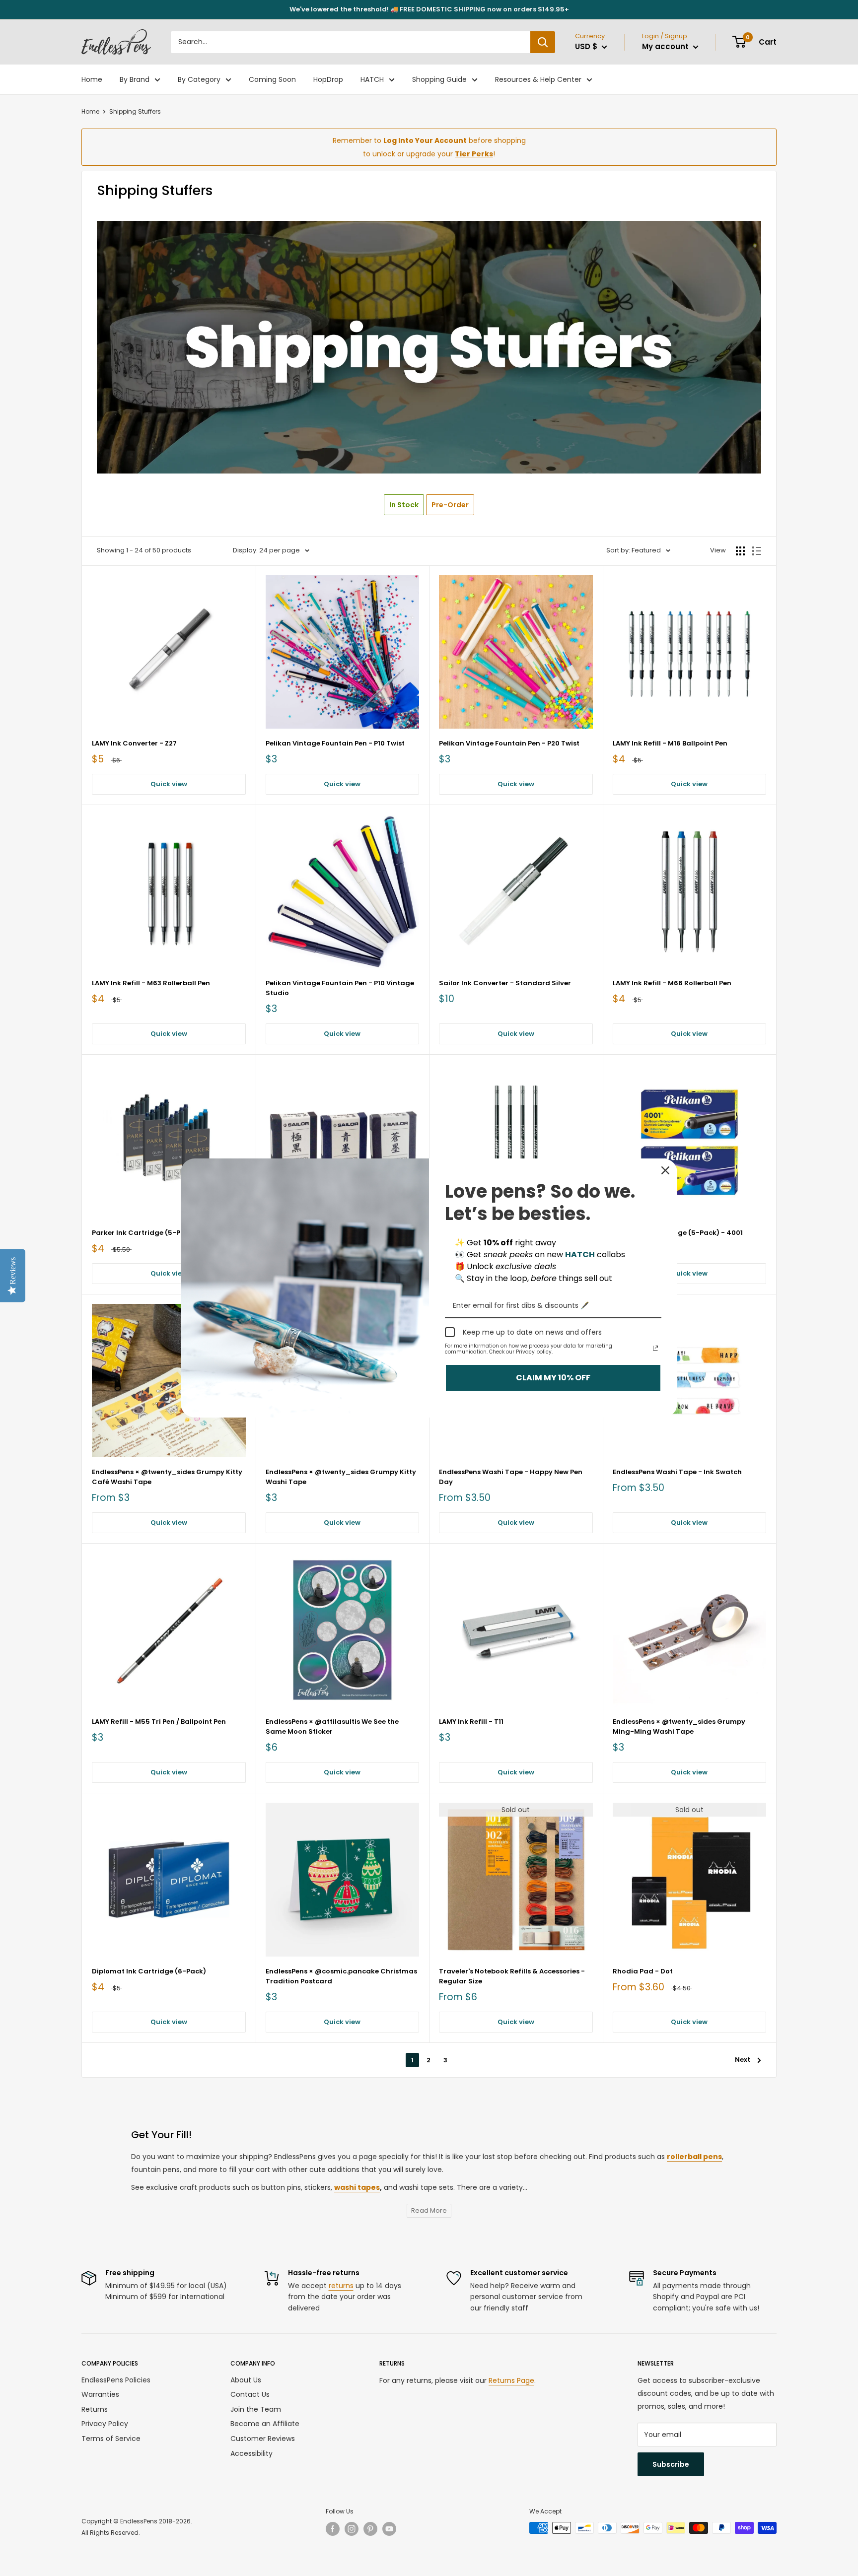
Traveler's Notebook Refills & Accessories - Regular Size (512, 1976)
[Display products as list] (757, 551)
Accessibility (251, 2453)
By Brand (135, 79)
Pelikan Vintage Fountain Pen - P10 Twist (335, 743)
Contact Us (250, 2394)
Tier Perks (474, 154)
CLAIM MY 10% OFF (553, 1378)
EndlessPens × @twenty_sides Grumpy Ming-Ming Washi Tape (679, 1727)
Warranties (100, 2394)
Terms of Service (111, 2439)
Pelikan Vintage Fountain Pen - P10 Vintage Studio (340, 988)
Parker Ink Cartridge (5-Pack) (144, 1233)
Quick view (169, 784)
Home (92, 79)
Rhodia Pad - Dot (643, 1971)
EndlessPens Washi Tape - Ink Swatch (677, 1472)
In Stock (404, 505)
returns (341, 2286)
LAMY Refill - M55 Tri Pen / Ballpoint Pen (159, 1722)
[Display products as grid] (740, 551)
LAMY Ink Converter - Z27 (134, 743)
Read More (429, 2210)
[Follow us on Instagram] (352, 2529)
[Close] (665, 1170)
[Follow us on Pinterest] (370, 2529)
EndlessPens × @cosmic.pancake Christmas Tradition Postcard (341, 1976)
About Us (246, 2380)
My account (666, 46)
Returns (95, 2409)
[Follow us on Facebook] (333, 2529)
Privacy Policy (105, 2424)
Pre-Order (450, 505)
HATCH (372, 79)
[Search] (543, 42)
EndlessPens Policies (116, 2380)
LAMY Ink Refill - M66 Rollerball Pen (672, 983)
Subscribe (671, 2464)
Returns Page (511, 2380)
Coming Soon (272, 79)
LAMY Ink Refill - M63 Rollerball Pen (151, 983)
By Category (199, 79)
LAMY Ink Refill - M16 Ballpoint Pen (670, 743)
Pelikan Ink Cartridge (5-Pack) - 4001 (678, 1233)
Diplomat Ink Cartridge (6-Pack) (149, 1971)
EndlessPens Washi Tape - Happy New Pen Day (511, 1477)
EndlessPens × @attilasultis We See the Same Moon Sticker (332, 1727)
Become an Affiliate (265, 2424)
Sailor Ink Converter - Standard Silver (505, 983)
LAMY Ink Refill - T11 (471, 1722)
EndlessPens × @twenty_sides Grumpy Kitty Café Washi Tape (167, 1477)
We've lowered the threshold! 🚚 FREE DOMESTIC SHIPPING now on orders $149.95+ (429, 9)
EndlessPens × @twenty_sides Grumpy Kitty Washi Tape (341, 1477)
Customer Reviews (263, 2439)
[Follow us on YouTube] (389, 2529)
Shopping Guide (439, 79)
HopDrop (328, 79)
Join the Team (256, 2409)
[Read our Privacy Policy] (655, 1348)
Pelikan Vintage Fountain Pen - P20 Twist (509, 743)
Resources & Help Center (538, 79)
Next (743, 2060)
